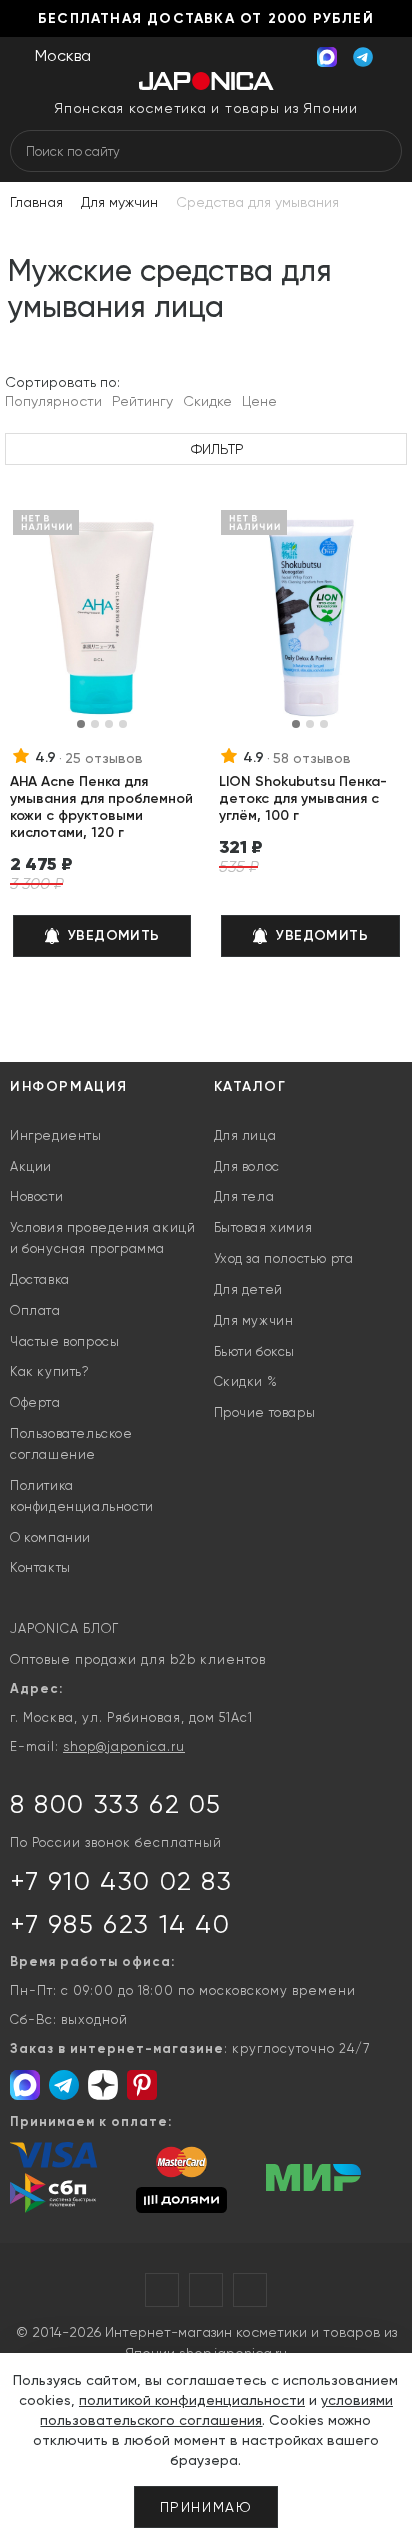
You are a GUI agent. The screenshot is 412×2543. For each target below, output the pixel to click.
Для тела (244, 1196)
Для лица (245, 1135)
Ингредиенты (56, 1135)
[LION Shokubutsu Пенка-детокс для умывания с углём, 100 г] (310, 619)
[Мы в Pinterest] (144, 2086)
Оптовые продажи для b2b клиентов (138, 1659)
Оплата (35, 1310)
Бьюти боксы (255, 1351)
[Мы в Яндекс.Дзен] (105, 2086)
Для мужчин (254, 1320)
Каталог (250, 1086)
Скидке (207, 401)
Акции (31, 1166)
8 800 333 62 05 (116, 1804)
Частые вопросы (64, 1341)
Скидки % (246, 1381)
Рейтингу (142, 401)
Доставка (40, 1279)
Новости (36, 1196)
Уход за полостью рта (284, 1258)
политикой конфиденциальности (192, 2400)
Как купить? (50, 1371)
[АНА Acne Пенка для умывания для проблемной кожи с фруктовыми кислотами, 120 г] (102, 619)
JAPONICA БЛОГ (64, 1628)
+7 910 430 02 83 (121, 1881)
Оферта (35, 1402)
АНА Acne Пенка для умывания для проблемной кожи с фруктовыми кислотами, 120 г (101, 807)
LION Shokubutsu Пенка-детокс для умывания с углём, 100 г (303, 798)
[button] (81, 724)
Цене (259, 401)
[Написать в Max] (327, 54)
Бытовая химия (263, 1227)
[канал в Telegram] (66, 2086)
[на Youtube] (206, 2290)
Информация (69, 1086)
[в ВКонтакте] (250, 2290)
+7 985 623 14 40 (120, 1924)
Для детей (248, 1289)
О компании (50, 1537)
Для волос (247, 1166)
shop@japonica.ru (124, 1746)
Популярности (53, 401)
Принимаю (206, 2507)
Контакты (40, 1567)
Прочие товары (265, 1412)
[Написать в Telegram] (363, 54)
